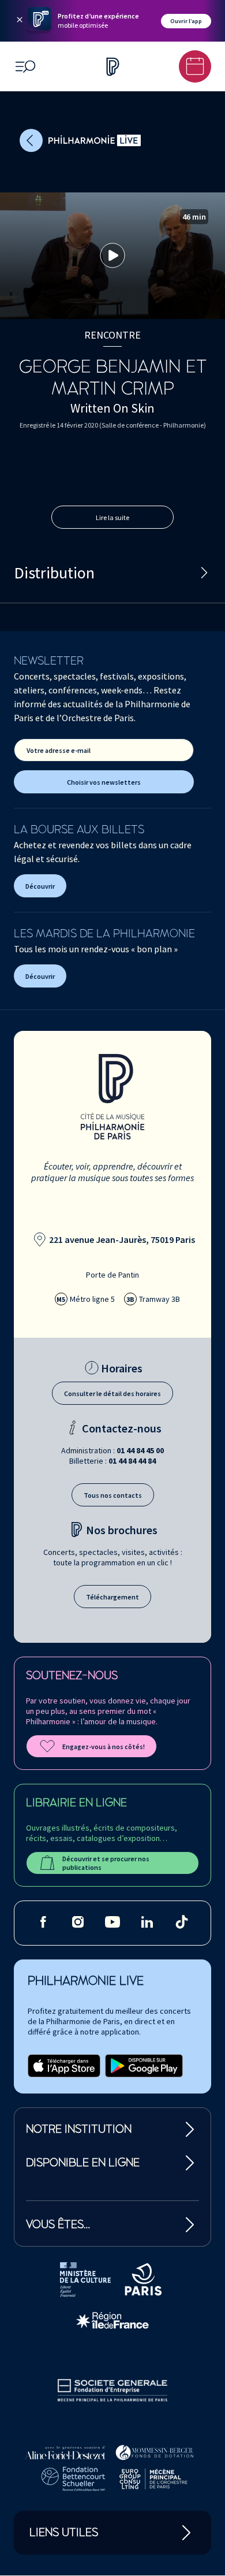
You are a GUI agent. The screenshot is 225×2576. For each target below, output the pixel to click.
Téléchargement (112, 1597)
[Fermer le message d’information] (20, 21)
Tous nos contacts (113, 1495)
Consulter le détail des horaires (112, 1393)
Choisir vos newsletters (104, 782)
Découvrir (40, 886)
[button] (112, 255)
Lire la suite (112, 517)
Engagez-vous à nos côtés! (104, 1747)
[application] (112, 256)
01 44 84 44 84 (132, 1461)
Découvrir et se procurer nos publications (106, 1863)
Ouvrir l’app (186, 21)
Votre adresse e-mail (59, 750)
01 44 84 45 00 (140, 1450)
